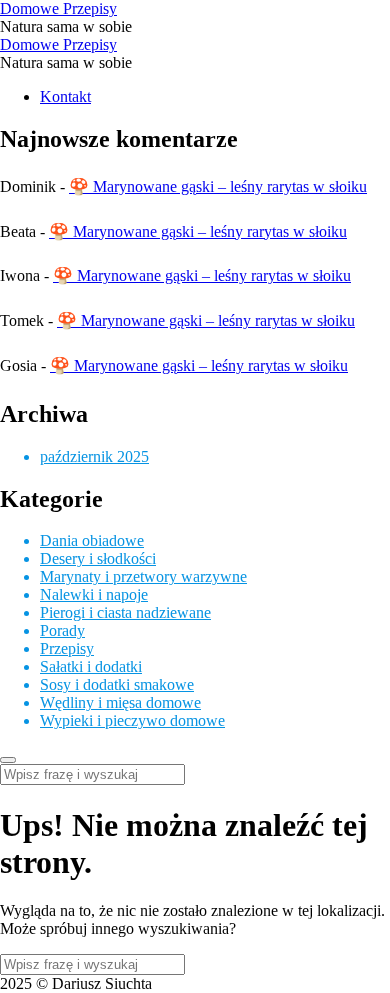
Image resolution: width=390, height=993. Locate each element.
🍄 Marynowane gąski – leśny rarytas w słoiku (218, 186)
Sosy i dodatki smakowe (117, 684)
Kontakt (65, 96)
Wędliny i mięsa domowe (120, 702)
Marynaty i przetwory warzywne (143, 576)
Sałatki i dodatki (91, 666)
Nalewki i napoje (94, 594)
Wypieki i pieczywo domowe (132, 720)
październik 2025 (94, 456)
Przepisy (67, 648)
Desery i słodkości (98, 558)
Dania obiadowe (92, 540)
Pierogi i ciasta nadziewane (125, 612)
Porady (62, 630)
